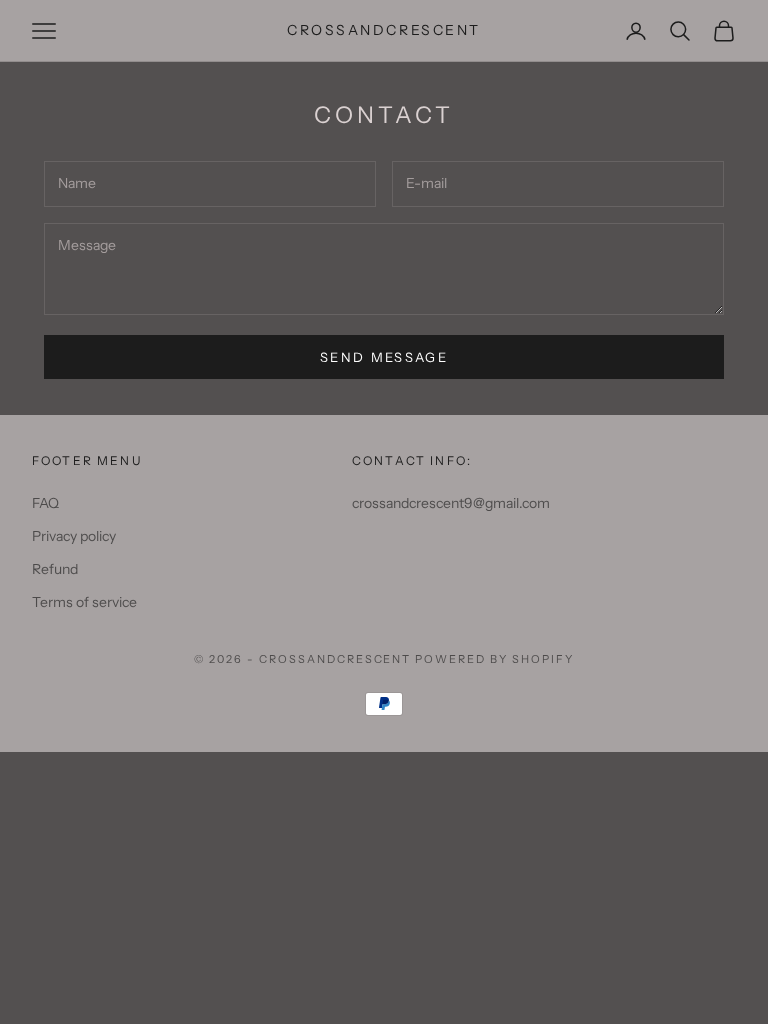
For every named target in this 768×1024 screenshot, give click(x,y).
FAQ (45, 503)
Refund (55, 569)
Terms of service (84, 602)
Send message (384, 357)
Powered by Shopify (494, 659)
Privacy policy (74, 536)
